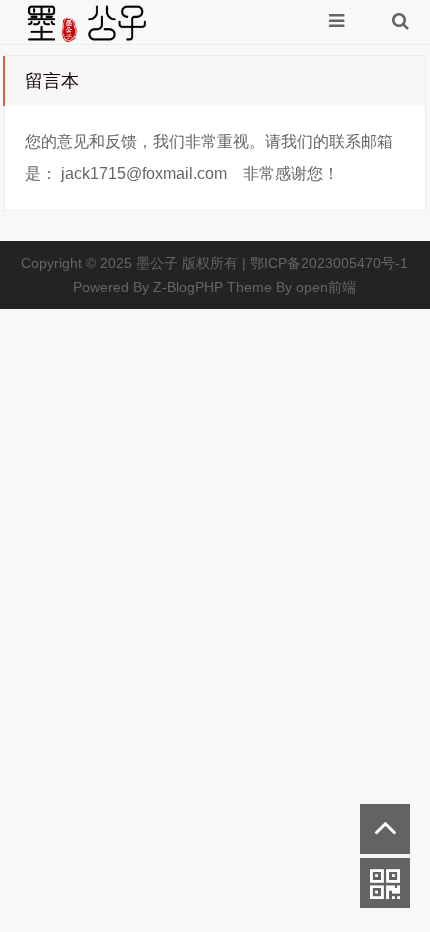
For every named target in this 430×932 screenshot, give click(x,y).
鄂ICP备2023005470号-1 (329, 263)
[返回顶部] (385, 829)
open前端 (326, 287)
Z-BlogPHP (188, 287)
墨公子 (157, 263)
